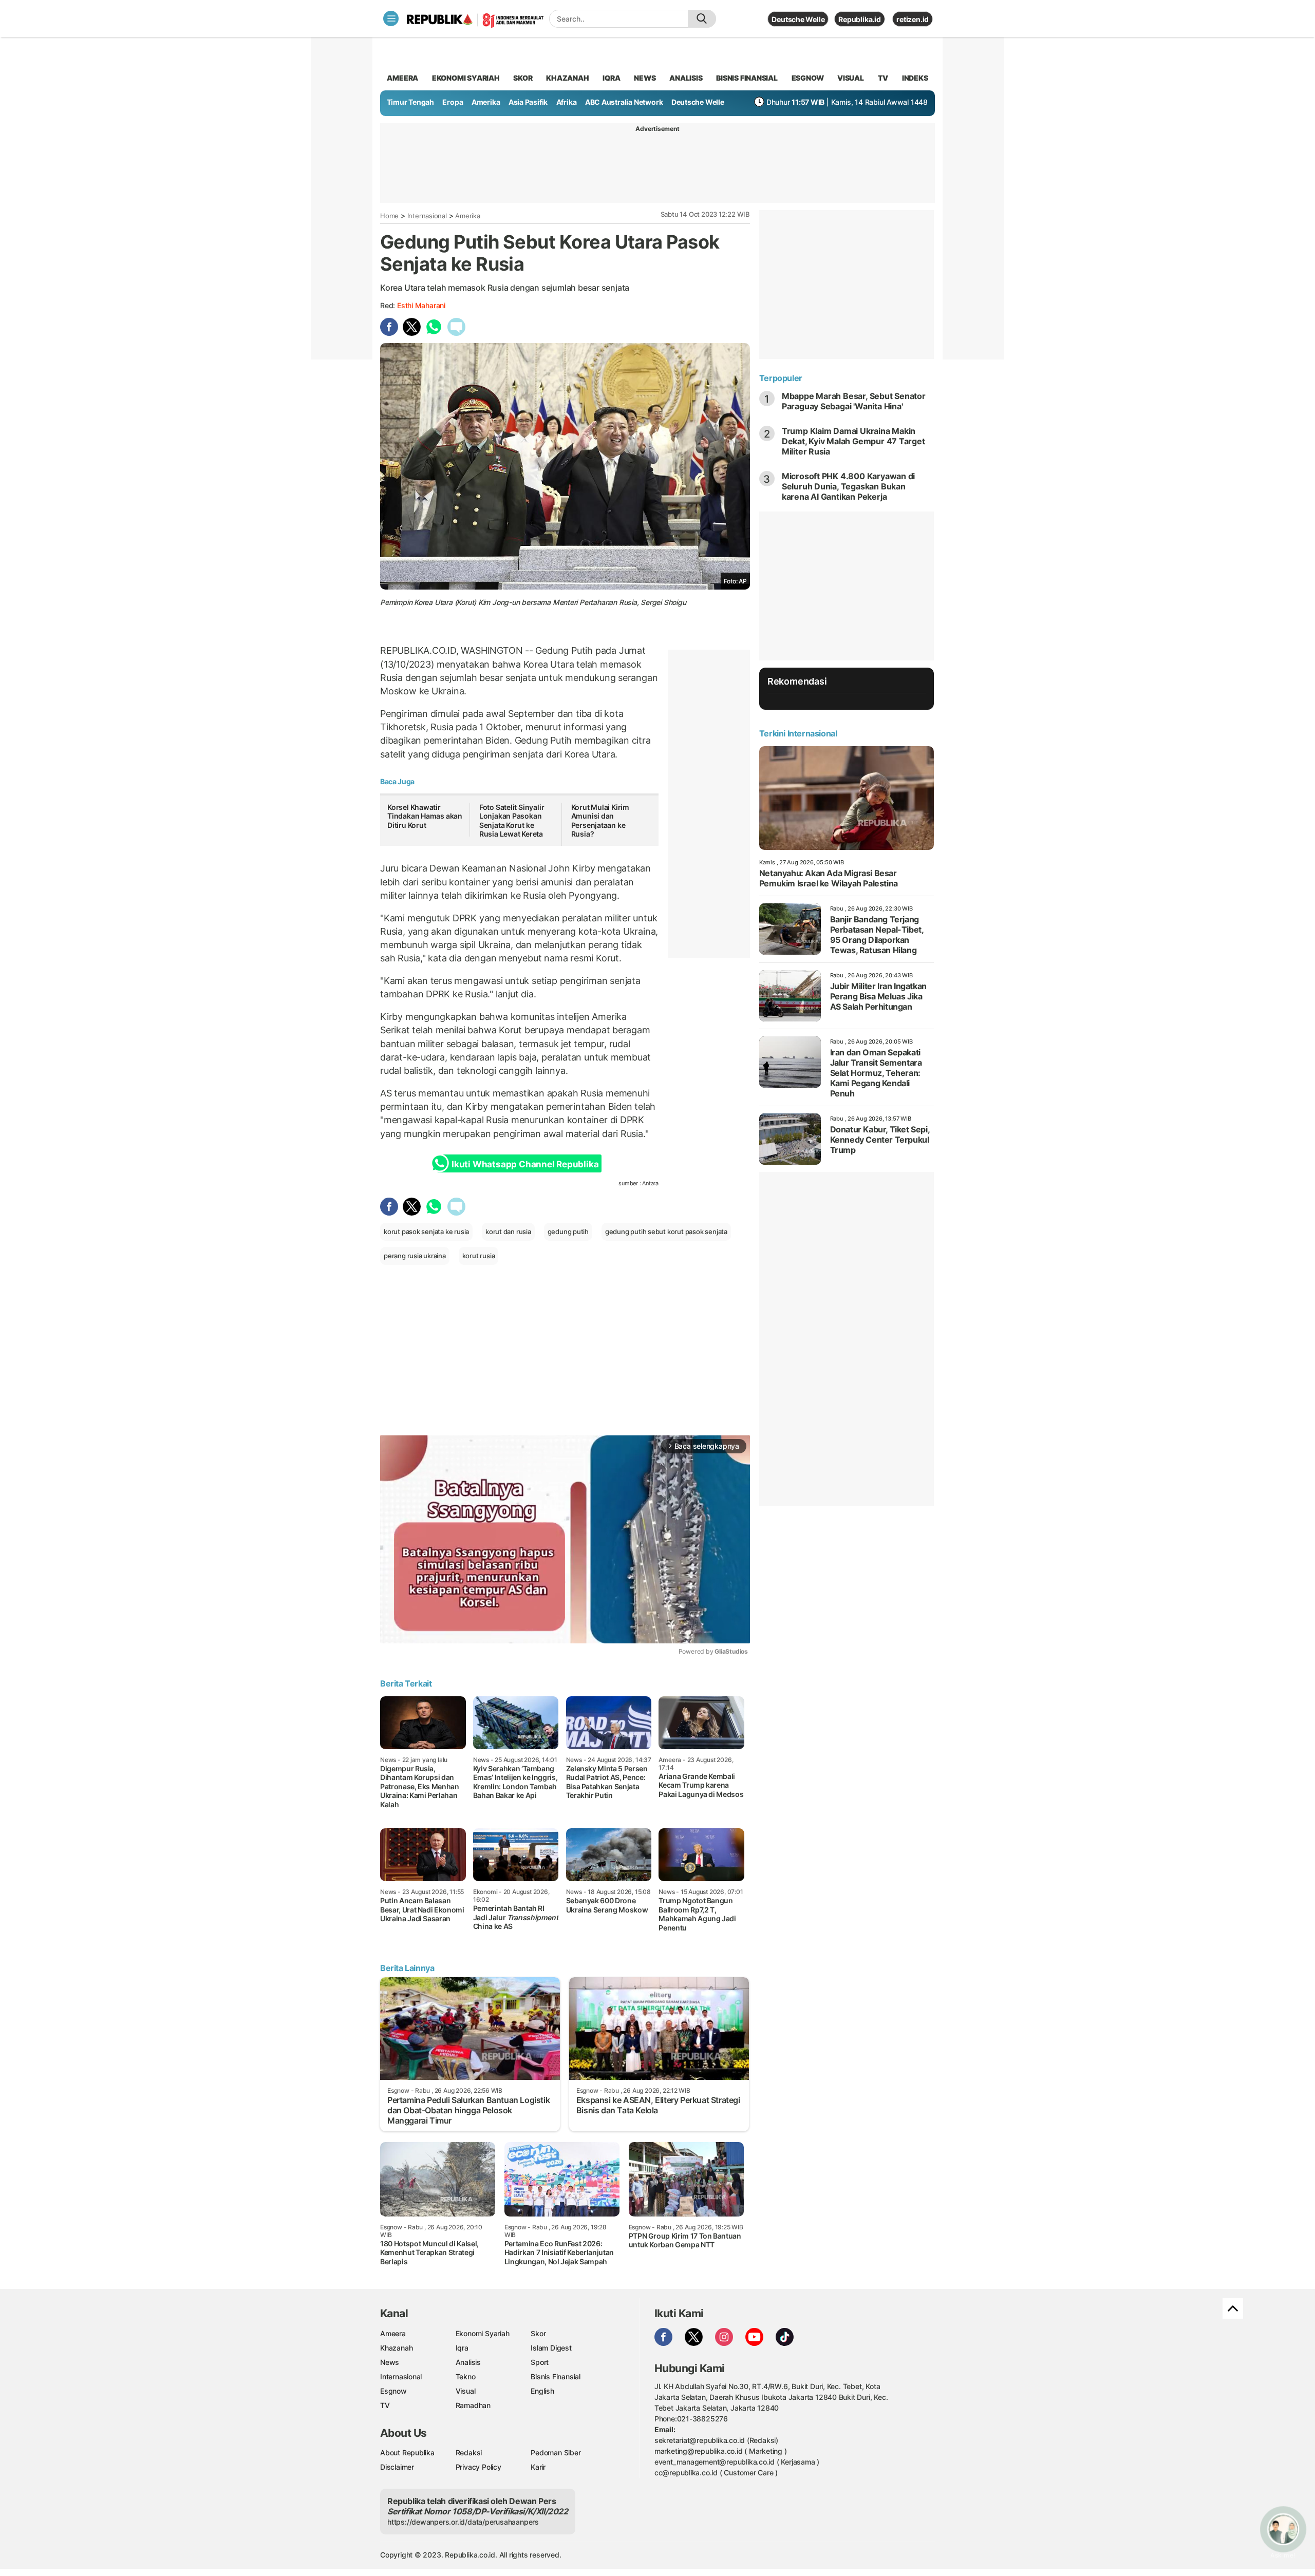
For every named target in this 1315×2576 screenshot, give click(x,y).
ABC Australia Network (624, 102)
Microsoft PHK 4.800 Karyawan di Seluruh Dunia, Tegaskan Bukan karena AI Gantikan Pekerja (849, 486)
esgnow (808, 78)
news (645, 78)
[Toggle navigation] (391, 18)
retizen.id (913, 19)
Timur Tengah (410, 102)
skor (523, 78)
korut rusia (479, 1256)
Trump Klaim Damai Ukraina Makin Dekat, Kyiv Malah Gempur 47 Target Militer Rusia (853, 441)
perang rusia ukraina (415, 1256)
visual (851, 78)
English (542, 2391)
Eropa (453, 102)
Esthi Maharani (421, 305)
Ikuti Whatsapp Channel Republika (525, 1164)
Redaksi (469, 2452)
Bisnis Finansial (747, 78)
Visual (466, 2391)
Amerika (486, 102)
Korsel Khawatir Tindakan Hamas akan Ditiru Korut (425, 816)
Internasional (427, 216)
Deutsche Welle (798, 19)
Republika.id (859, 19)
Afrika (567, 102)
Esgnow (393, 2391)
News (390, 2362)
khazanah (567, 78)
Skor (538, 2333)
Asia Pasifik (528, 102)
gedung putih (568, 1232)
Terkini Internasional (798, 733)
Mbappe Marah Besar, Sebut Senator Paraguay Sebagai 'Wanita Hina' (854, 401)
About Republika (407, 2452)
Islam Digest (551, 2348)
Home (389, 216)
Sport (540, 2362)
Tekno (466, 2376)
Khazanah (396, 2348)
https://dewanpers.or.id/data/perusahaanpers (463, 2522)
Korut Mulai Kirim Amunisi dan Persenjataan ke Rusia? (600, 821)
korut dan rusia (508, 1232)
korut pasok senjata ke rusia (426, 1232)
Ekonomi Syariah (466, 78)
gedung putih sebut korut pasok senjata (666, 1232)
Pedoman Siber (556, 2452)
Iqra (462, 2348)
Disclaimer (397, 2467)
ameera (402, 78)
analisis (686, 78)
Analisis (468, 2362)
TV (883, 78)
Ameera (393, 2333)
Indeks (915, 78)
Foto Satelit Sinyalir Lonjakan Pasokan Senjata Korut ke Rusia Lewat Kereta (512, 821)
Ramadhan (473, 2405)
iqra (611, 78)
